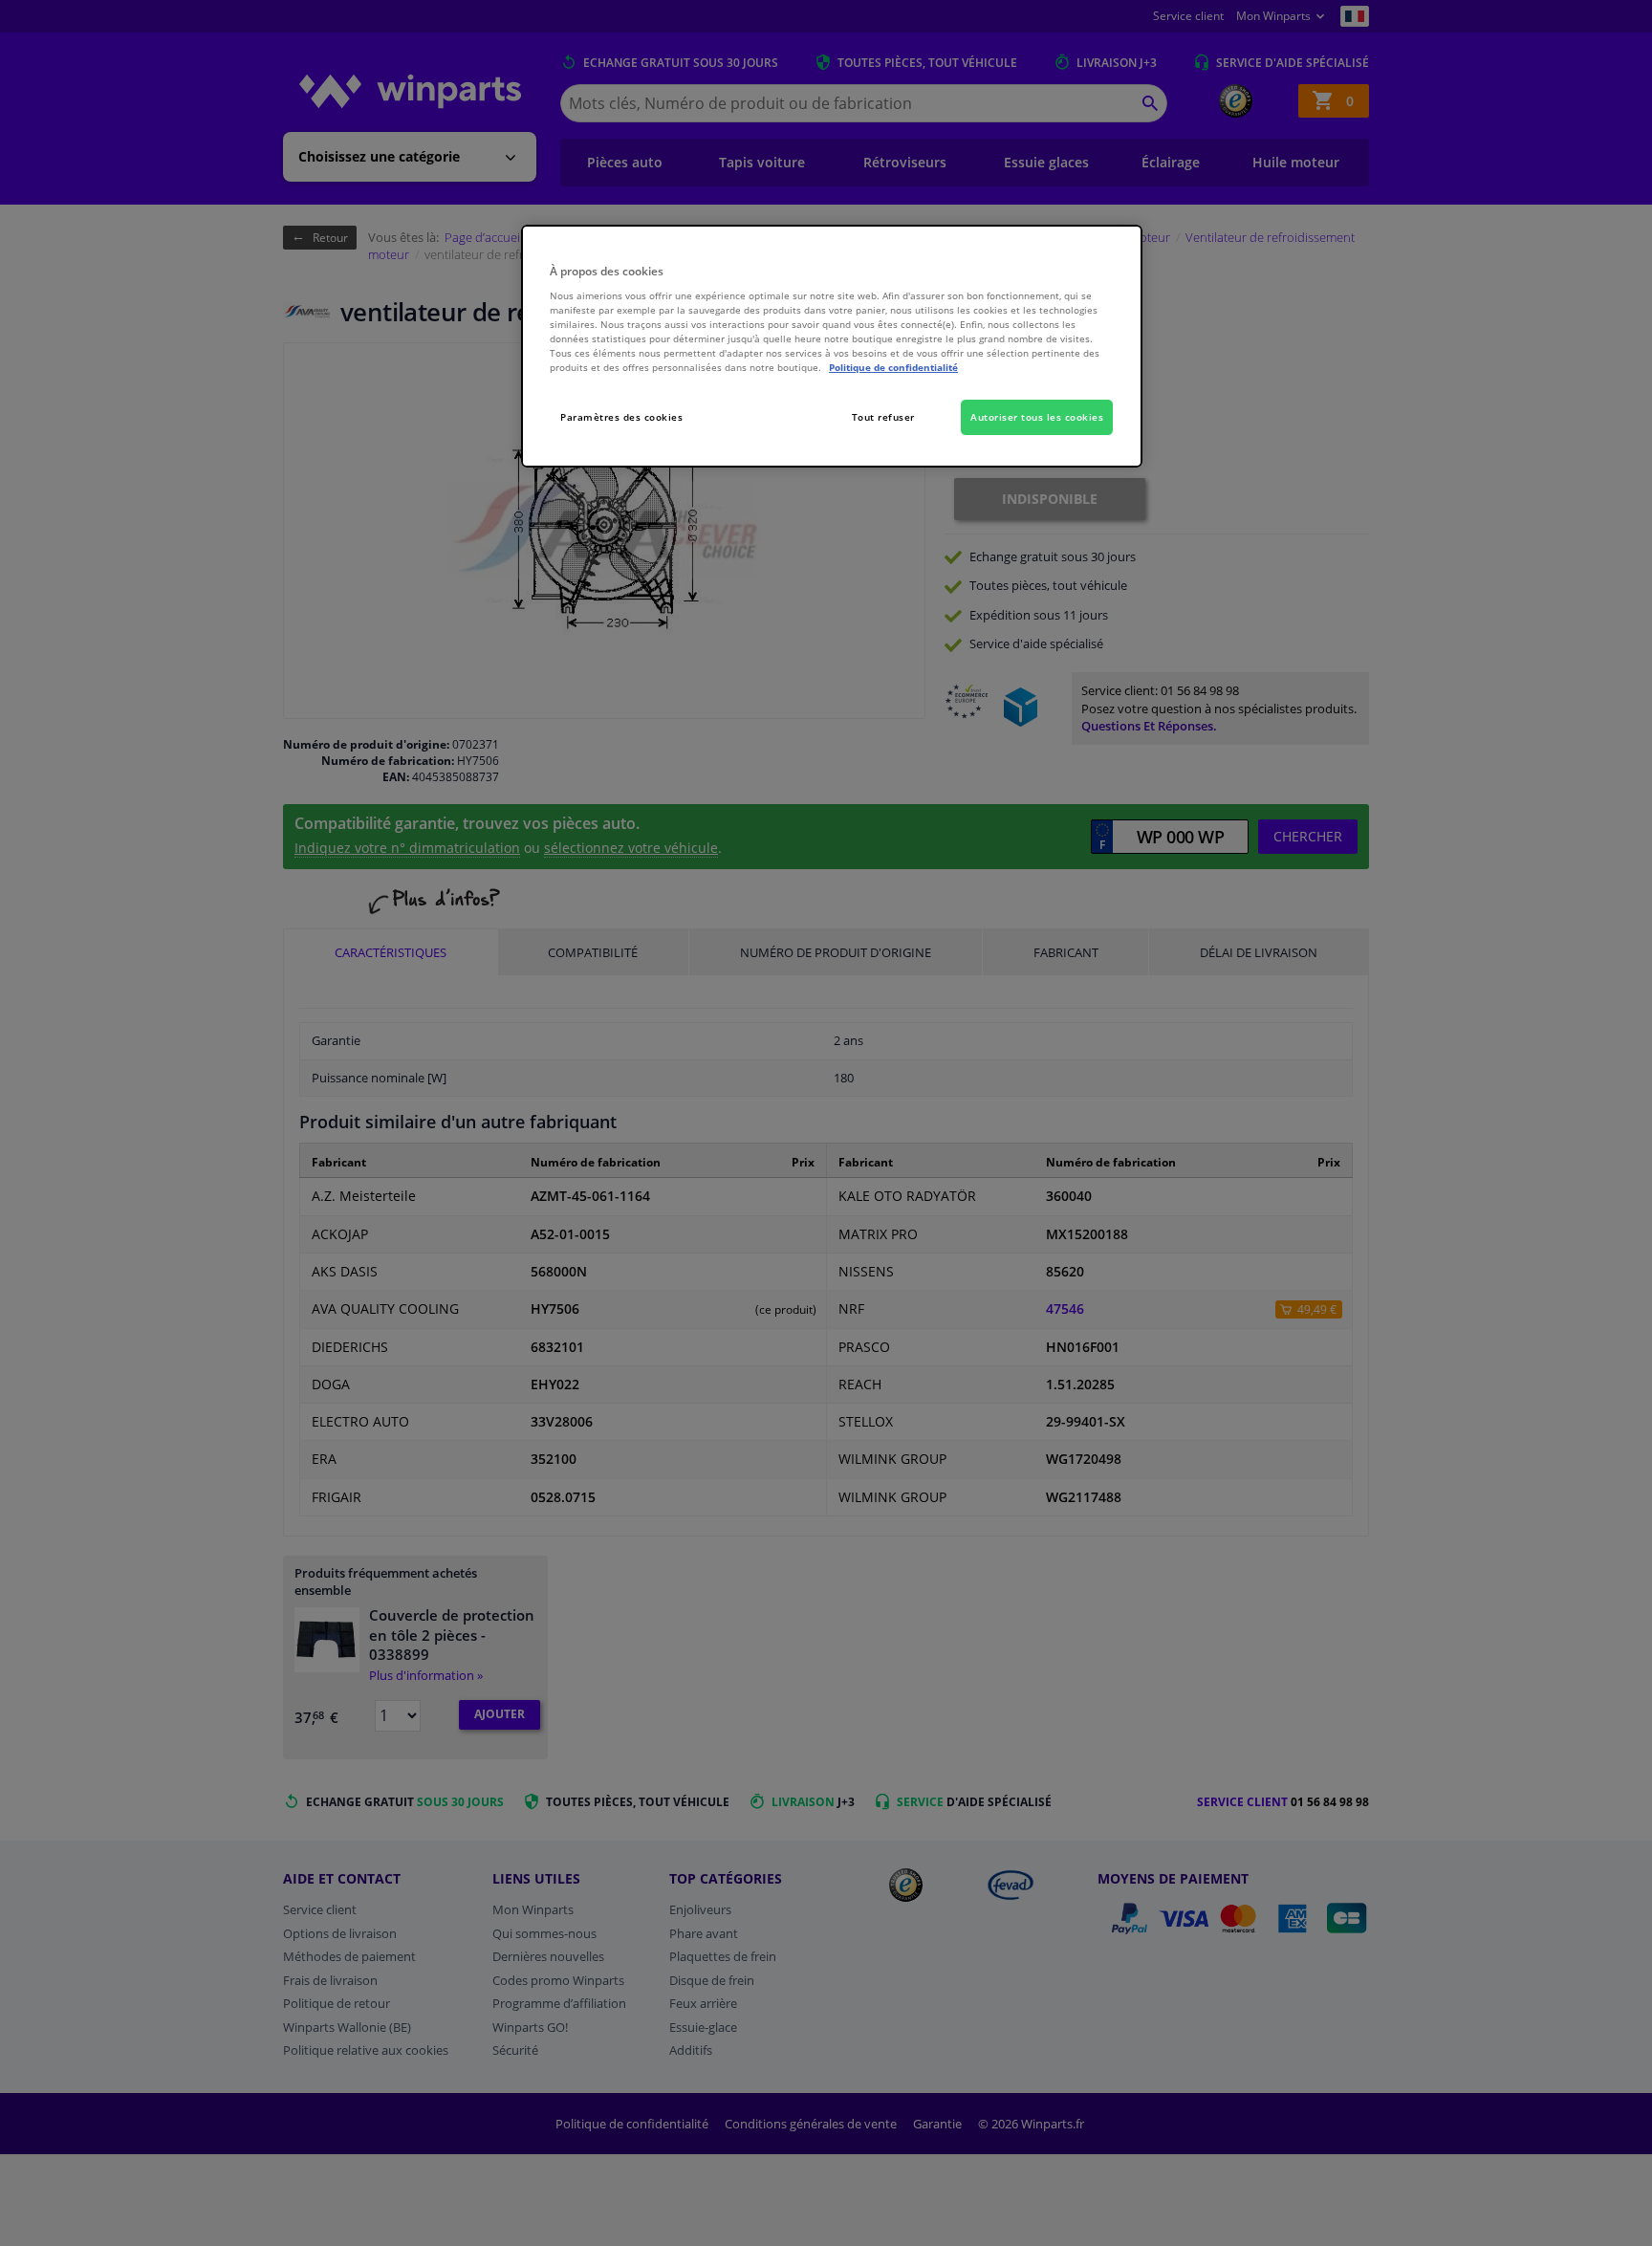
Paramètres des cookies (621, 417)
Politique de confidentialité (893, 367)
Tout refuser (883, 417)
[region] (832, 347)
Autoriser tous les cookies (1037, 417)
